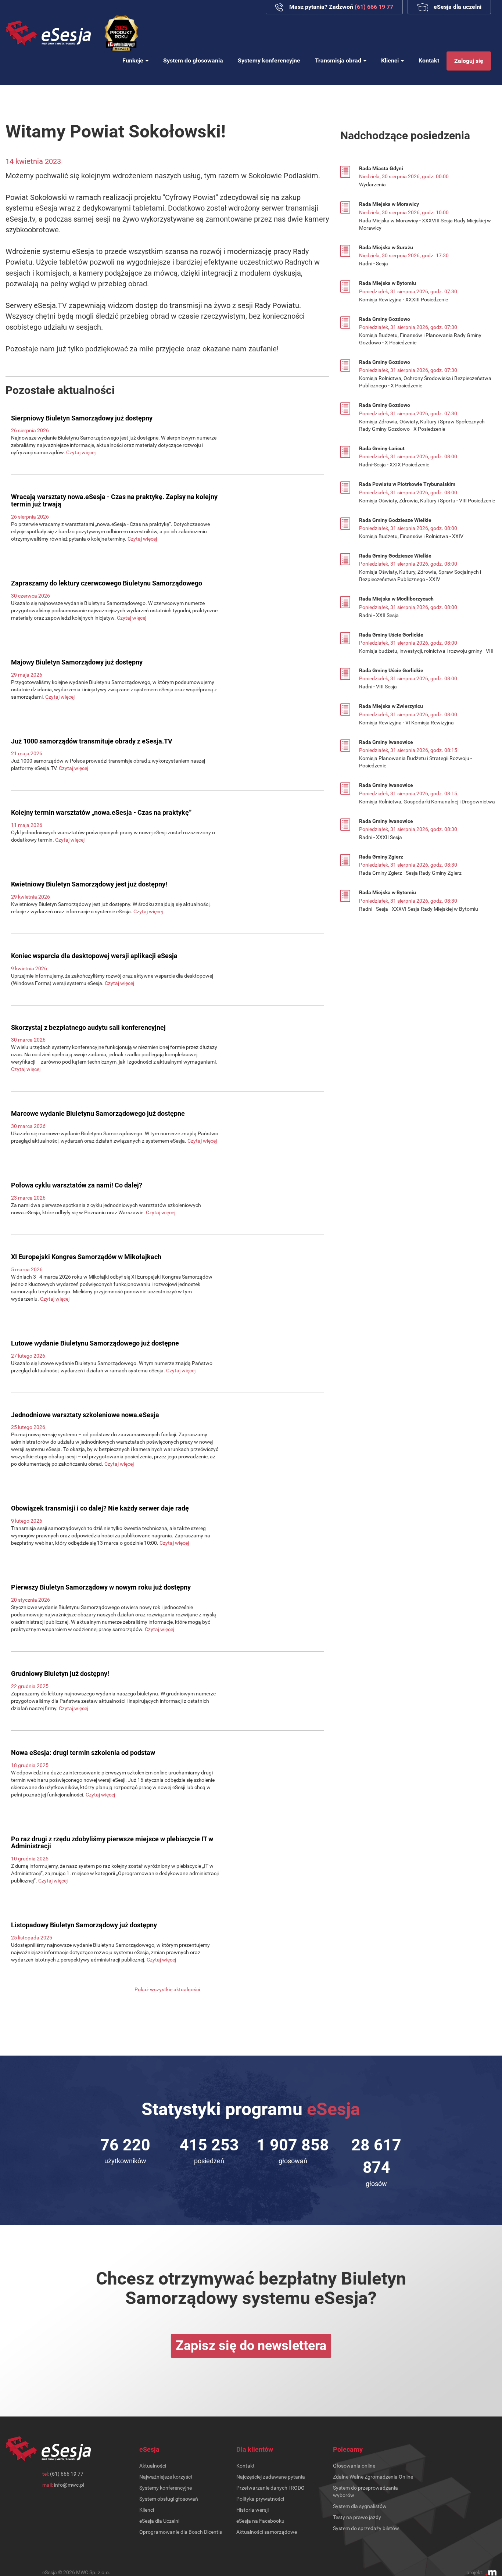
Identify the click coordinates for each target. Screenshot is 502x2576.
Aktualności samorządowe (267, 2532)
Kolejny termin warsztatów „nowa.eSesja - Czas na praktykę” (101, 812)
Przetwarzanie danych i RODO (270, 2488)
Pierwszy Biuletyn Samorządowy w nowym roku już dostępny (101, 1587)
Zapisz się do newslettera (251, 2346)
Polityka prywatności (260, 2499)
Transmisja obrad (339, 60)
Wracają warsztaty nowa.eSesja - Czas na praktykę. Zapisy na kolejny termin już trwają (114, 500)
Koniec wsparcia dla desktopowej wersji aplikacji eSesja (94, 956)
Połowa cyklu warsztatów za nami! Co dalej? (77, 1185)
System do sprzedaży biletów (366, 2528)
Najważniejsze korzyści (166, 2477)
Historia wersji (252, 2510)
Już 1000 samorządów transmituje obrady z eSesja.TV (92, 741)
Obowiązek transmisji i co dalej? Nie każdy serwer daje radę (100, 1508)
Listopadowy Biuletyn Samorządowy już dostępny (84, 1925)
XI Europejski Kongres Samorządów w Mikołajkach (86, 1257)
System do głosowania (193, 60)
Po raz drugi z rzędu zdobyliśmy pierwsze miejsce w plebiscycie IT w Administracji (112, 1843)
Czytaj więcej (81, 452)
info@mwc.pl (69, 2485)
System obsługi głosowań (169, 2499)
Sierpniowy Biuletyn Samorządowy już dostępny (82, 418)
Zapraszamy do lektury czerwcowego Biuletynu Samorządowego (107, 583)
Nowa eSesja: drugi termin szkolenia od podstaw (83, 1753)
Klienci (391, 60)
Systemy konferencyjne (269, 60)
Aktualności (153, 2466)
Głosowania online (354, 2466)
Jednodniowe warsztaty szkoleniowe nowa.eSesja (85, 1415)
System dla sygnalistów (360, 2506)
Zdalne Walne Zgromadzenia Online (373, 2477)
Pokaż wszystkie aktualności (167, 1989)
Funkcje (134, 60)
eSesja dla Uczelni (159, 2521)
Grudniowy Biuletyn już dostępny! (60, 1674)
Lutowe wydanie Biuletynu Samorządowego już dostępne (95, 1343)
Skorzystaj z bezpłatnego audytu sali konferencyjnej (88, 1027)
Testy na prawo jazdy (357, 2517)
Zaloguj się (469, 61)
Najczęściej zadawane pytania (271, 2477)
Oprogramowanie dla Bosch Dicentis (181, 2532)
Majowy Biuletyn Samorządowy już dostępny (77, 662)
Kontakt (429, 60)
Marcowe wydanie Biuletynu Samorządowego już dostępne (98, 1113)
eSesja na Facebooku (260, 2521)
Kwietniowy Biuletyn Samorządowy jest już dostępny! (89, 884)
